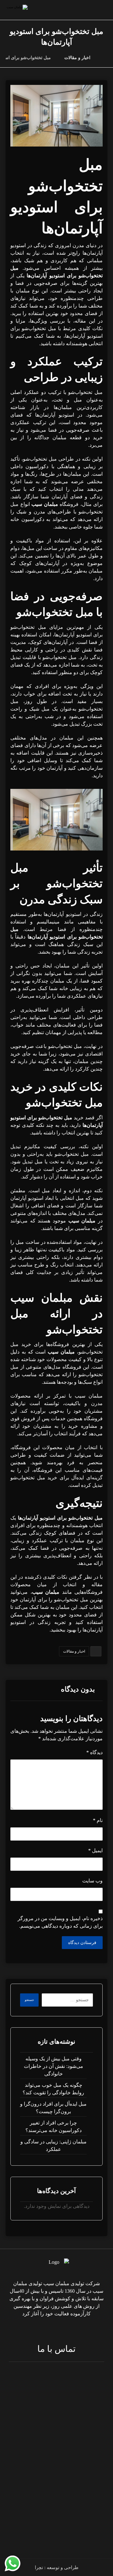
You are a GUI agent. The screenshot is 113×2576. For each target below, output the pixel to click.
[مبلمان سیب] (106, 58)
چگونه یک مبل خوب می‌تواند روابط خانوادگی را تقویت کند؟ (53, 2089)
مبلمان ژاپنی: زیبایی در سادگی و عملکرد (54, 2145)
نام (98, 1820)
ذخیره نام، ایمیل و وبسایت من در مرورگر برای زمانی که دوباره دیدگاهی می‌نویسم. (60, 1922)
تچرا (39, 2568)
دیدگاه (94, 1752)
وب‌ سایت (92, 1881)
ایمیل (95, 1850)
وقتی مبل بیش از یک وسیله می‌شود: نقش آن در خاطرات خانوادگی (54, 2066)
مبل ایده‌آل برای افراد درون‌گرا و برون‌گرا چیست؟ (53, 2108)
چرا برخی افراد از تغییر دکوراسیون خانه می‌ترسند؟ (54, 2127)
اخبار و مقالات (74, 1651)
